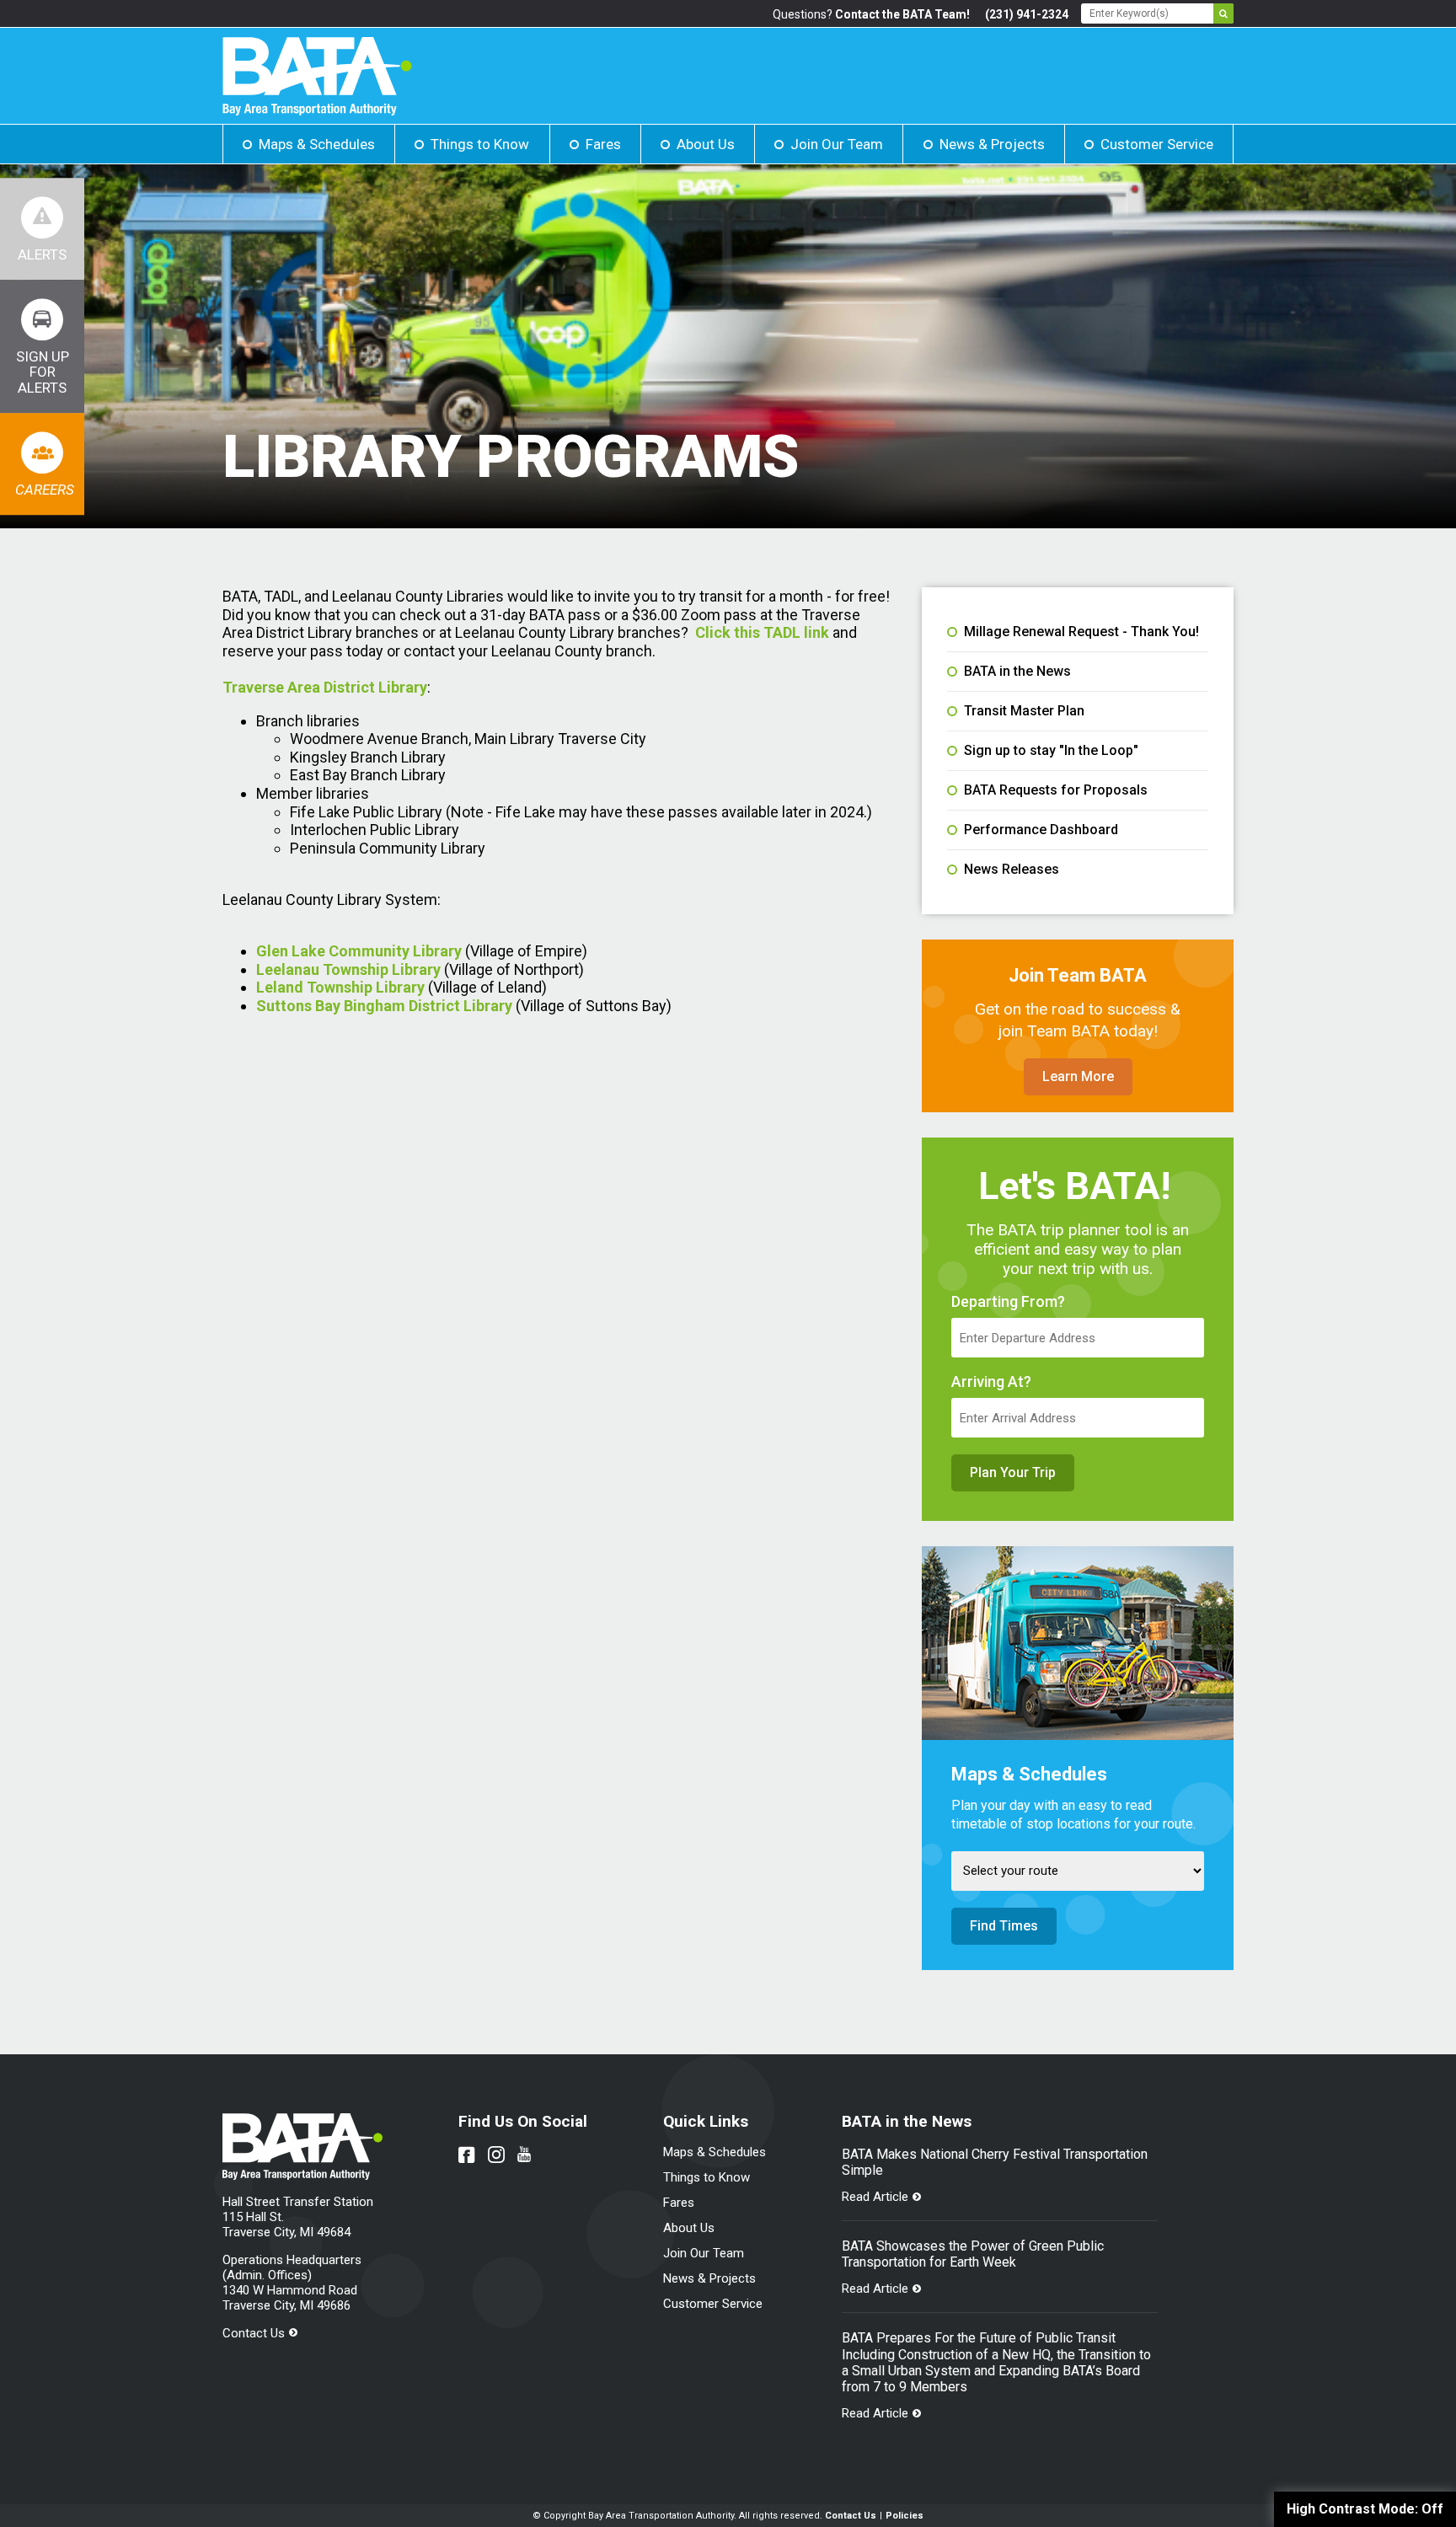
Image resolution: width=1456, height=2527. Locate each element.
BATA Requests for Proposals (1056, 790)
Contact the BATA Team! (902, 14)
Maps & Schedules (317, 144)
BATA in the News (1017, 672)
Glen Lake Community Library (359, 951)
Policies (905, 2516)
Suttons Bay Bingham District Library (384, 1006)
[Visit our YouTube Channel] (524, 2155)
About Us (706, 144)
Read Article (875, 2197)
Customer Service (1157, 144)
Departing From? (1008, 1302)
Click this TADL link (762, 632)
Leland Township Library (340, 987)
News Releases (1012, 870)
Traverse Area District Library (325, 687)
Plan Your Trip (1013, 1472)
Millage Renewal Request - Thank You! (1081, 632)
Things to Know (480, 144)
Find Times (1004, 1926)
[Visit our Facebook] (467, 2155)
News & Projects (992, 144)
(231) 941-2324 (1027, 14)
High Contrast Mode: (1365, 2509)
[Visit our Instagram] (496, 2155)
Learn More (1078, 1076)
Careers (45, 490)
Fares (603, 144)
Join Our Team (837, 144)
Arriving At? (991, 1382)
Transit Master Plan (1024, 711)
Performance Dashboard (1041, 830)
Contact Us (254, 2333)
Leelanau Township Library (348, 969)
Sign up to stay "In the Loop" (1051, 751)
